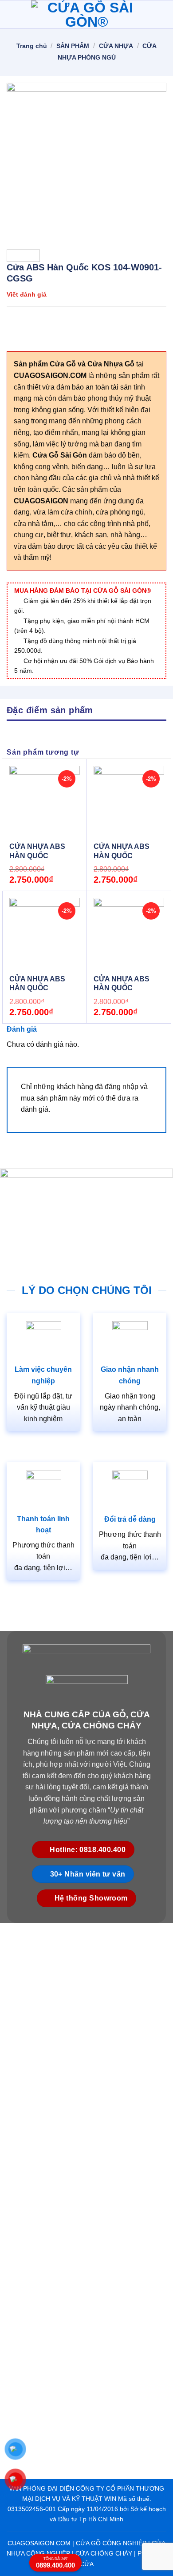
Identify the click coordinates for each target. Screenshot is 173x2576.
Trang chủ (32, 46)
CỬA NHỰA (116, 46)
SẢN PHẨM (73, 46)
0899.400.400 (55, 2563)
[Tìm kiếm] (163, 14)
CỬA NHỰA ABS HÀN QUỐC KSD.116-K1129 (37, 856)
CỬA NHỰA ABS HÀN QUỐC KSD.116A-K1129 (122, 988)
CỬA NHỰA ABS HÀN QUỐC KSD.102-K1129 (37, 988)
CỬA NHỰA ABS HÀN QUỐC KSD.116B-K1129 (122, 856)
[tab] (86, 710)
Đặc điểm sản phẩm (50, 710)
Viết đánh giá (27, 294)
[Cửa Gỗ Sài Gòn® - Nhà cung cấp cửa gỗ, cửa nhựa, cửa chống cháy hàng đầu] (86, 15)
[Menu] (12, 14)
